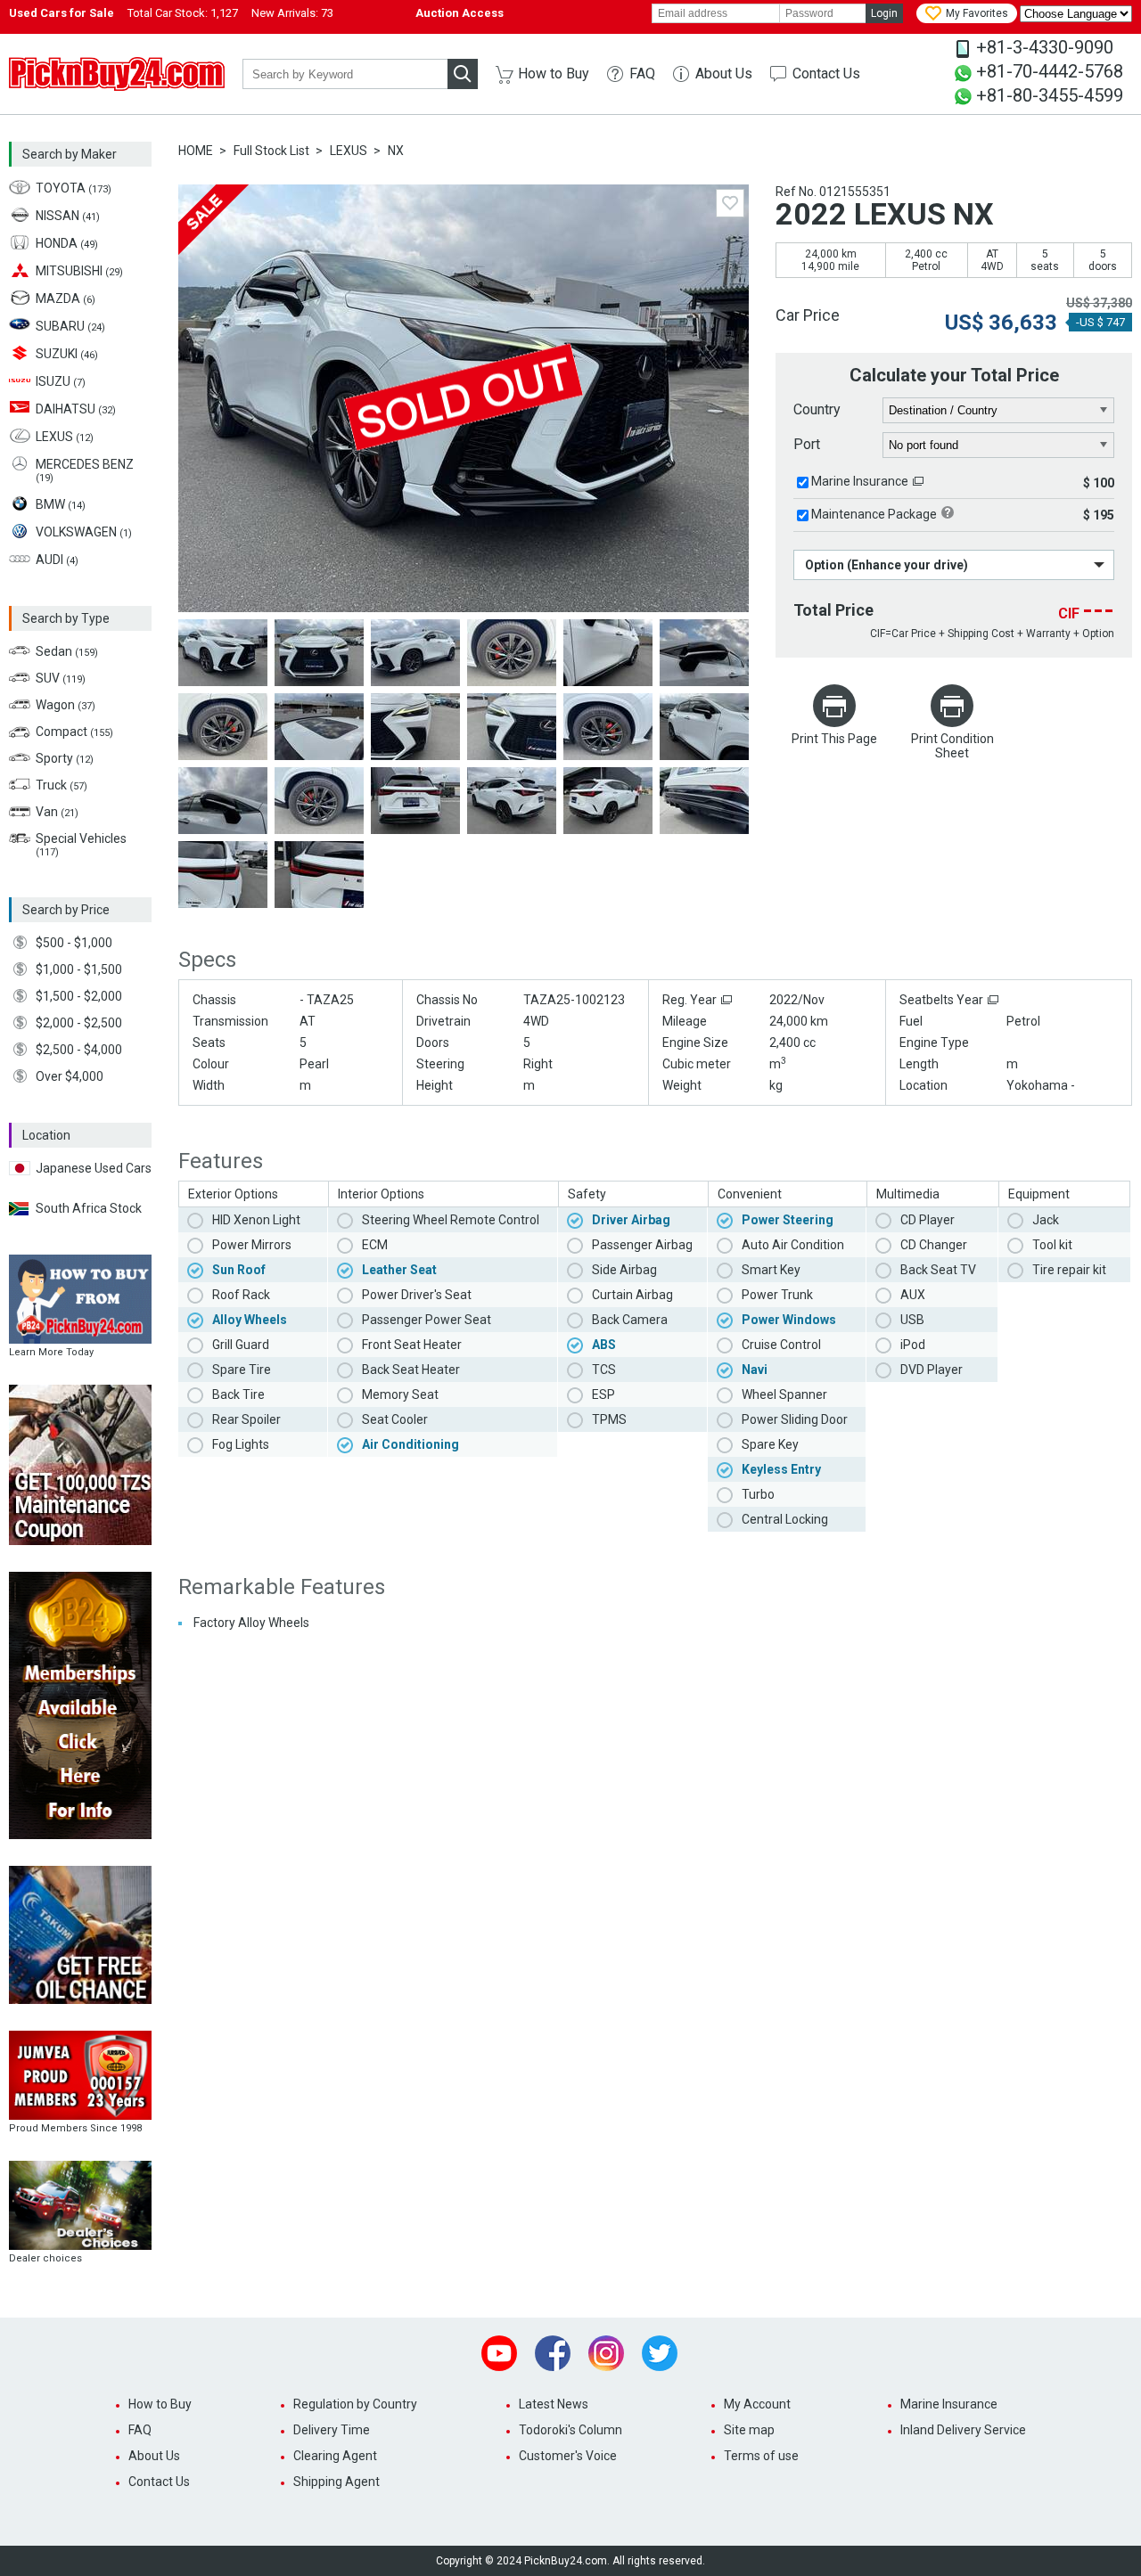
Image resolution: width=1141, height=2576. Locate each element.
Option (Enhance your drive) (887, 565)
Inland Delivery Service (963, 2430)
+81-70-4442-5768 (1050, 71)
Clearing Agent (335, 2456)
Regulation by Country (355, 2404)
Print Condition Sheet (952, 746)
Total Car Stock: (183, 13)
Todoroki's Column (570, 2430)
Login (884, 13)
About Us (724, 74)
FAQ (642, 74)
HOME (196, 151)
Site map (749, 2430)
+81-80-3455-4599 (1050, 95)
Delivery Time (332, 2430)
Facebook (553, 2353)
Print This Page (834, 739)
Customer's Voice (568, 2456)
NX (396, 151)
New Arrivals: (292, 13)
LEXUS (349, 151)
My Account (757, 2404)
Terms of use (761, 2456)
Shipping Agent (337, 2482)
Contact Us (826, 74)
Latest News (554, 2404)
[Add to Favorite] (730, 203)
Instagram (606, 2353)
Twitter (660, 2353)
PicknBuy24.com (117, 74)
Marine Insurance (860, 481)
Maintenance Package (874, 514)
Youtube (499, 2353)
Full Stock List (271, 151)
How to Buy (554, 74)
